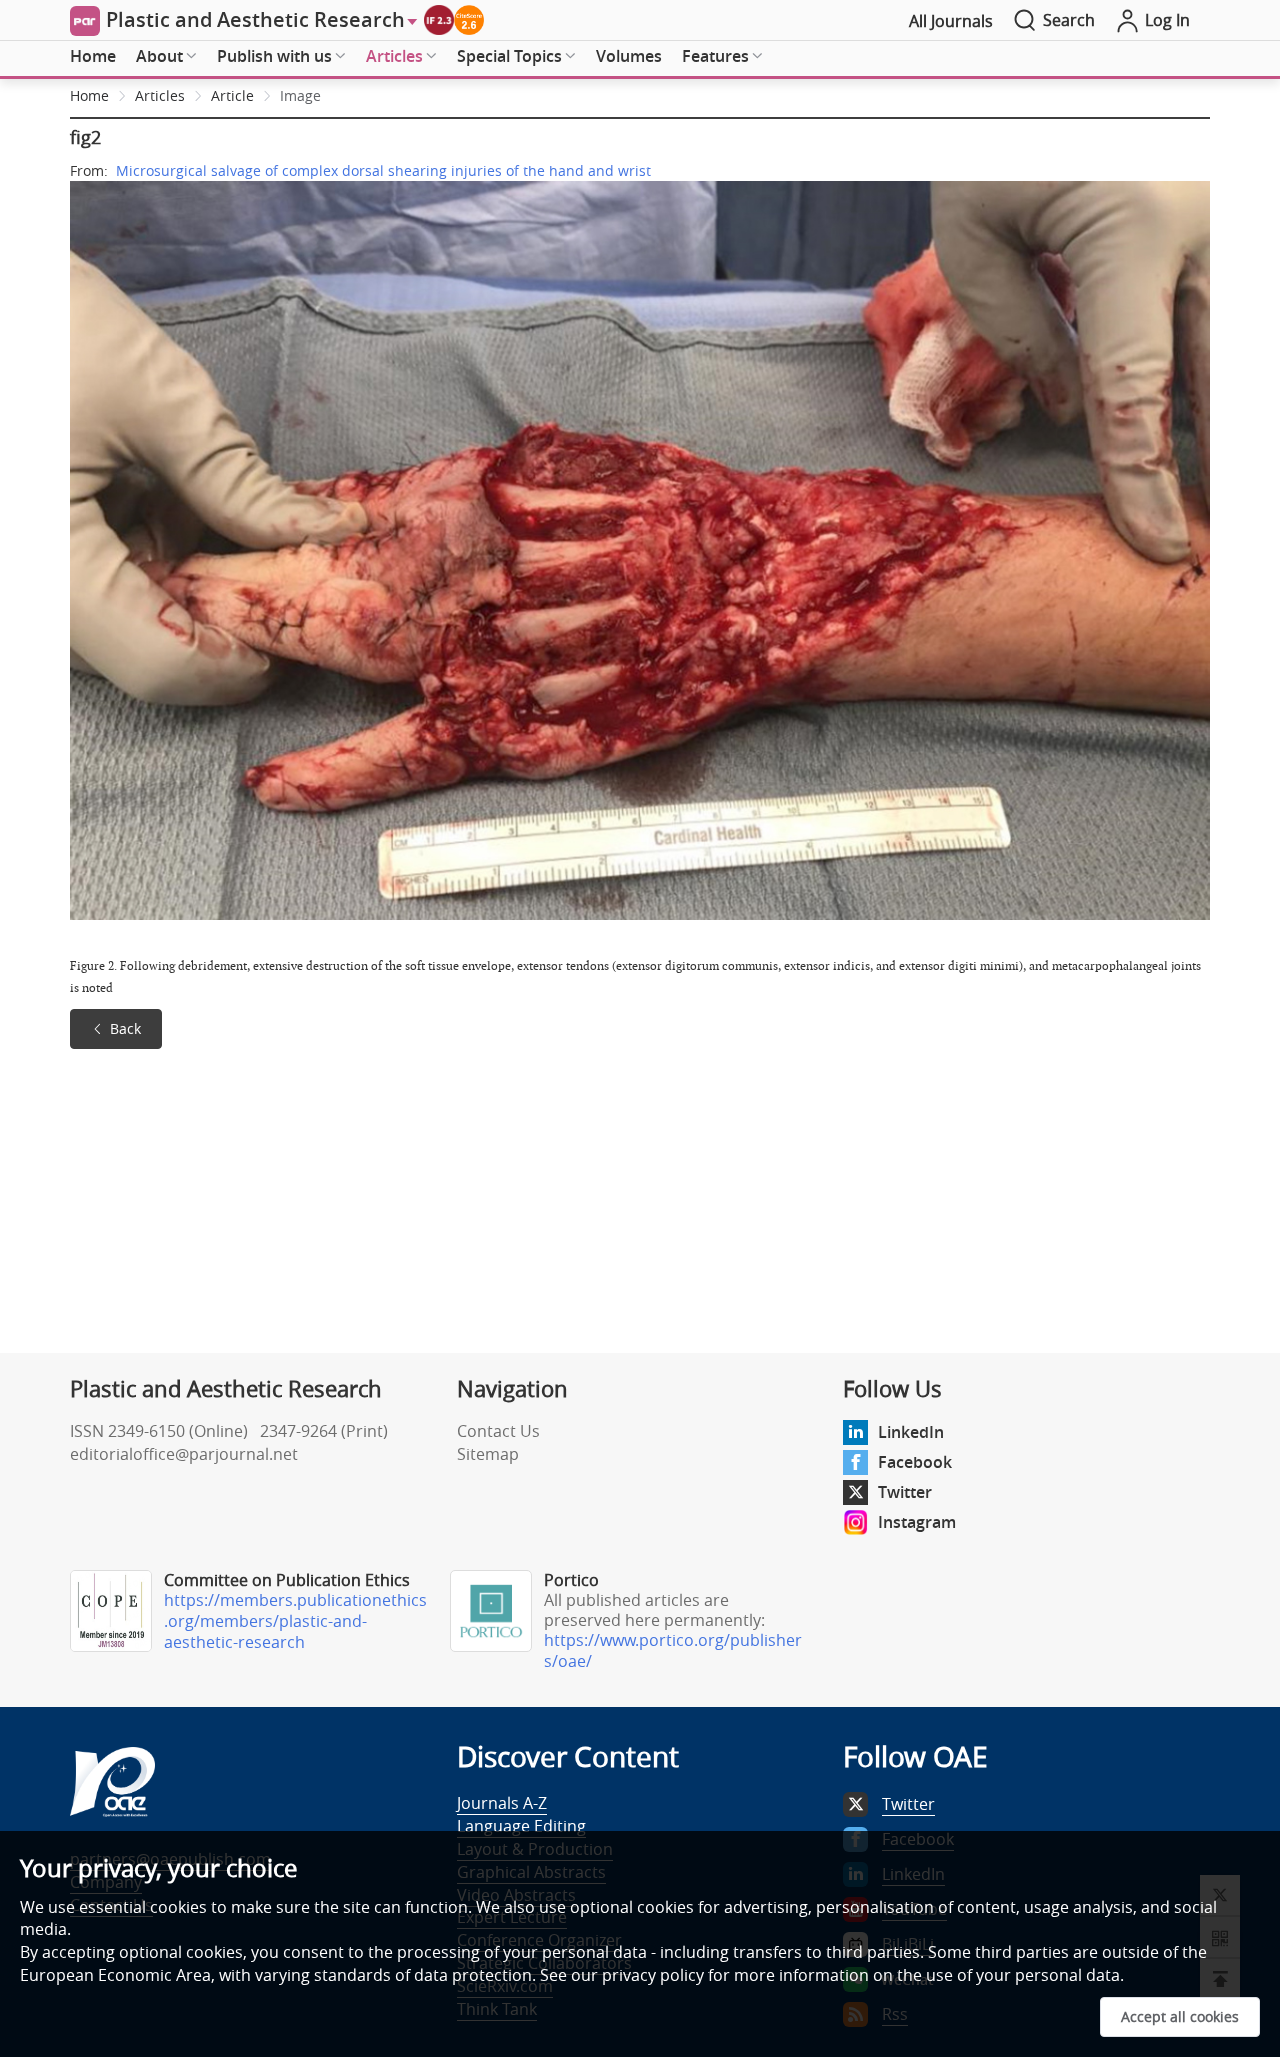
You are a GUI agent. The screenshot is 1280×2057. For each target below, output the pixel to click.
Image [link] (300, 95)
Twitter (905, 1492)
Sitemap (488, 1454)
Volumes (629, 56)
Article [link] (232, 95)
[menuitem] (93, 57)
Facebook (915, 1462)
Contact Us (498, 1431)
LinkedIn (911, 1432)
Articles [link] (160, 95)
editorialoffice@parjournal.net (184, 1454)
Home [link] (89, 95)
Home (93, 56)
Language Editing (521, 1826)
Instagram (917, 1522)
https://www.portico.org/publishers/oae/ (673, 1650)
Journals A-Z (502, 1803)
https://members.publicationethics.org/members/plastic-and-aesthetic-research (295, 1621)
